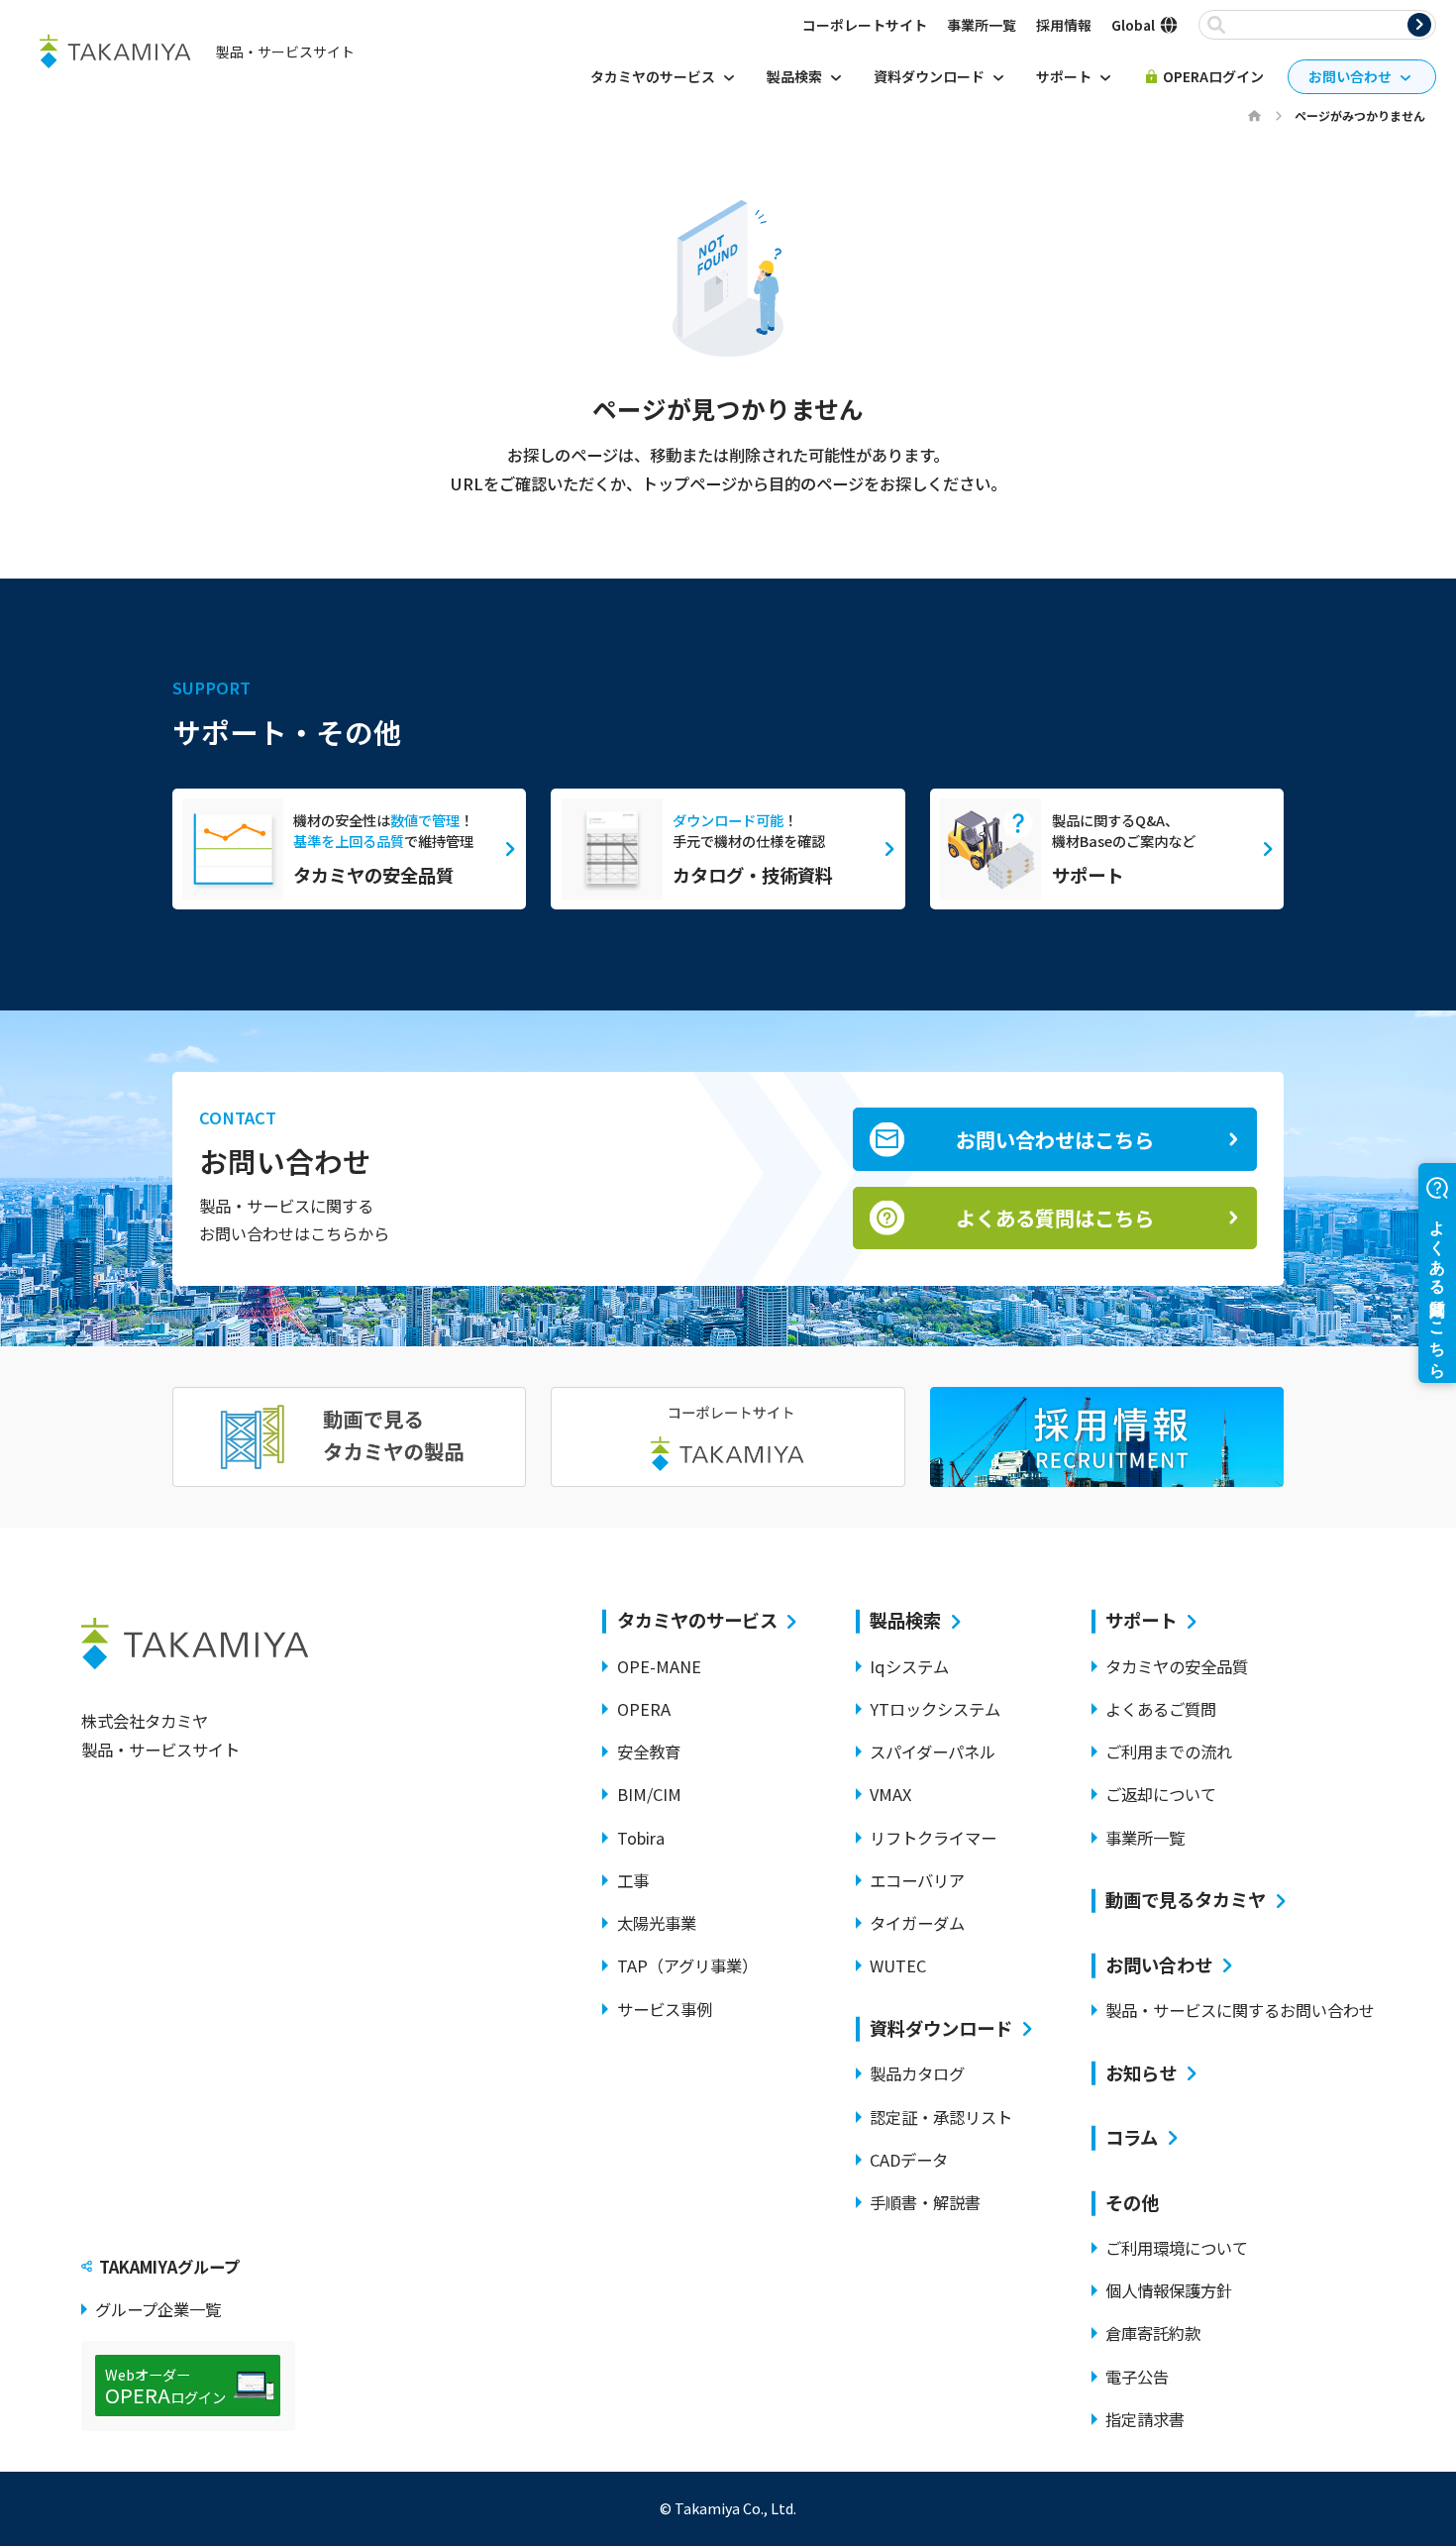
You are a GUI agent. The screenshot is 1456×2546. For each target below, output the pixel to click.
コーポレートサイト (865, 25)
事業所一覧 (982, 25)
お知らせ (1141, 2073)
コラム (1132, 2137)
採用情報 (1064, 25)
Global (1133, 25)
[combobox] (1321, 25)
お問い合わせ (1159, 1965)
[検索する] (1419, 25)
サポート (1141, 1620)
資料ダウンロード (941, 2028)
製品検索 (905, 1620)
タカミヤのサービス (697, 1620)
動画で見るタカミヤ (1186, 1900)
